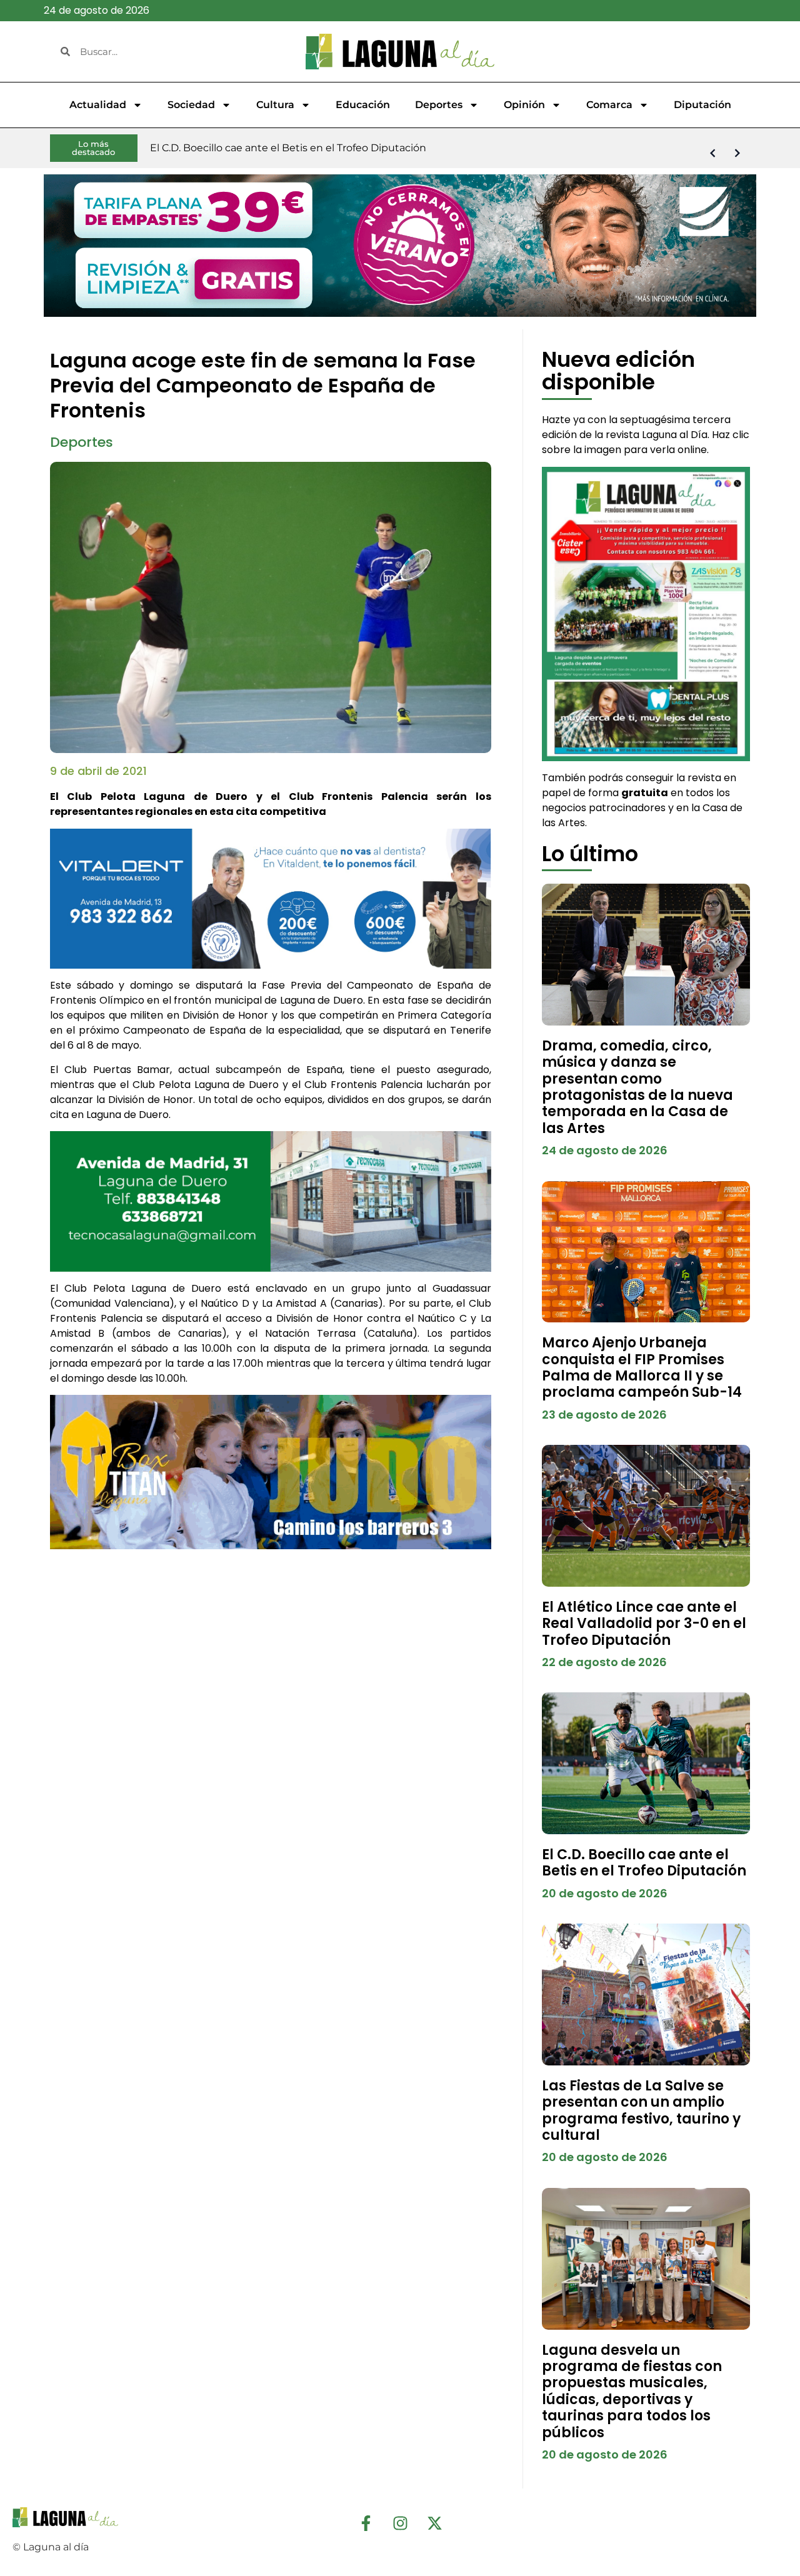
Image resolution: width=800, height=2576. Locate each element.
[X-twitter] (434, 2523)
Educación (363, 105)
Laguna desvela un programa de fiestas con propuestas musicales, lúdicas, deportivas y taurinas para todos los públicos (632, 2391)
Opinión (524, 105)
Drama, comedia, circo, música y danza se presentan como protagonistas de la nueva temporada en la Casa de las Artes (637, 1087)
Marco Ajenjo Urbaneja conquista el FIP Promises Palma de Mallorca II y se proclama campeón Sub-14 (642, 1367)
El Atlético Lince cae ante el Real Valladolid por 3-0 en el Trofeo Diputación (644, 1624)
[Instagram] (400, 2523)
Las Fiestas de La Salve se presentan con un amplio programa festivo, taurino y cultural (641, 2110)
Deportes (439, 105)
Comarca (609, 105)
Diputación (702, 105)
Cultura (275, 105)
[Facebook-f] (366, 2523)
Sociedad (191, 105)
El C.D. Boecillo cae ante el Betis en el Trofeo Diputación (644, 1863)
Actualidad (98, 105)
